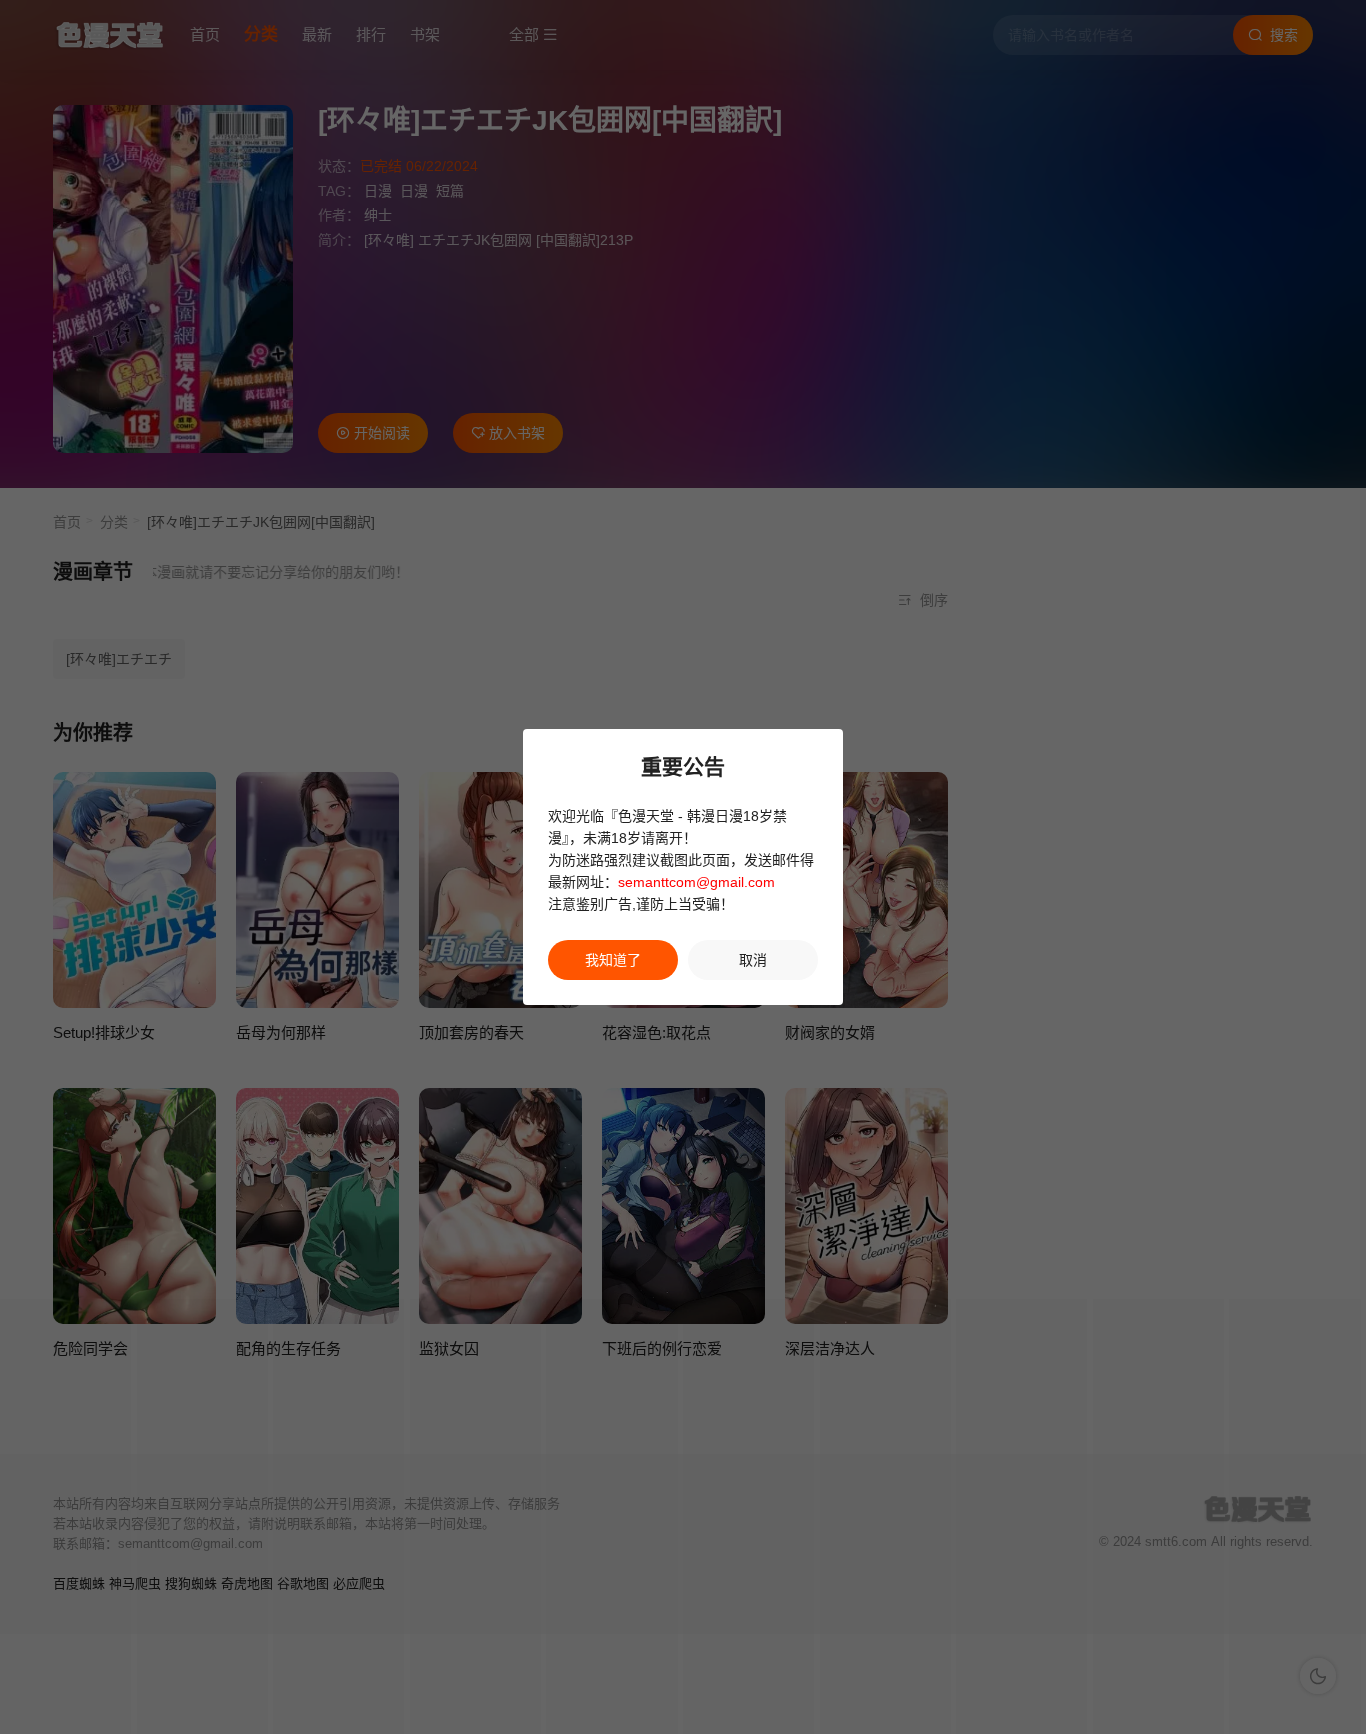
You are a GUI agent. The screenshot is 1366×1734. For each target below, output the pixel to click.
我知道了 (613, 960)
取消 (753, 960)
